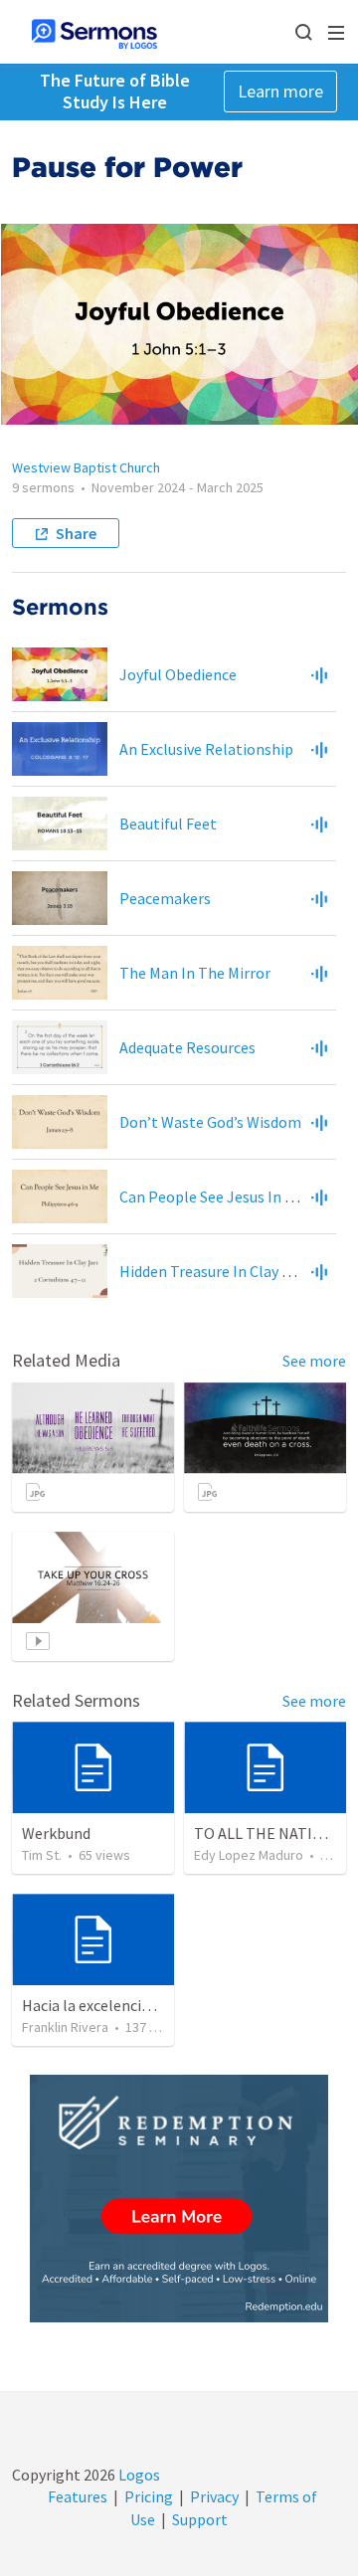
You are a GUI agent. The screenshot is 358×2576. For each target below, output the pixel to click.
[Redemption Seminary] (179, 2199)
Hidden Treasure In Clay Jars (215, 1271)
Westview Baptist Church (86, 467)
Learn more (280, 91)
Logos (138, 2475)
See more (314, 1361)
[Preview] (319, 674)
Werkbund (56, 1833)
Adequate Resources (187, 1047)
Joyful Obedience (178, 674)
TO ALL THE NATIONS (268, 1833)
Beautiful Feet (168, 824)
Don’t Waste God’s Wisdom (210, 1122)
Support (200, 2519)
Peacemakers (165, 898)
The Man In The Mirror (195, 973)
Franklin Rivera (65, 2027)
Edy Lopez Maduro (249, 1855)
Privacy (214, 2496)
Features (78, 2496)
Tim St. (42, 1855)
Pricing (149, 2496)
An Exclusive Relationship (206, 749)
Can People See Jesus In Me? (215, 1196)
